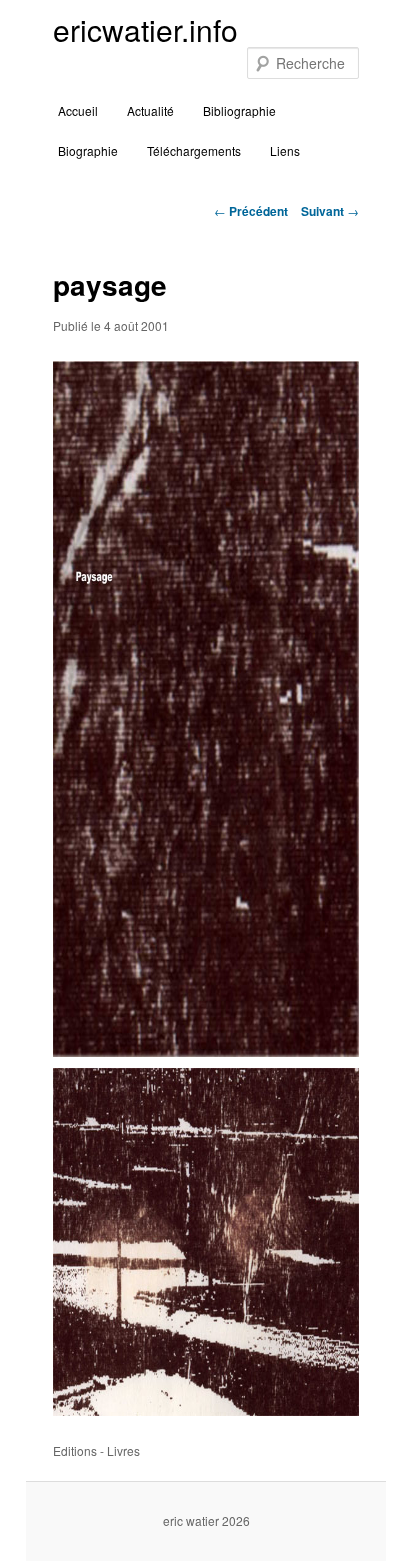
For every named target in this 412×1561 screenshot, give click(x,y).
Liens (285, 150)
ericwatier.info (145, 29)
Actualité (150, 110)
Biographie (88, 150)
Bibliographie (239, 110)
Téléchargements (194, 150)
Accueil (78, 110)
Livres (123, 1450)
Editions (75, 1450)
